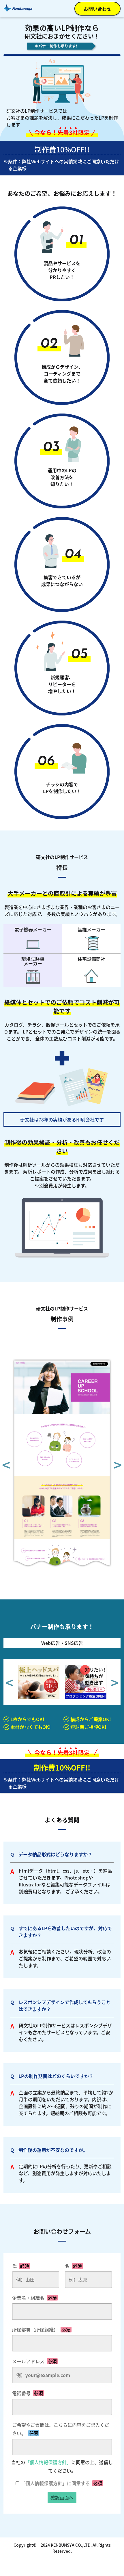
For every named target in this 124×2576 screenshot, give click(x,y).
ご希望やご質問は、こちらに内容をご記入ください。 (61, 2429)
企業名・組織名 (34, 2298)
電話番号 (28, 2393)
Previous (6, 1464)
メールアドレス (34, 2361)
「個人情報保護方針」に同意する (62, 2483)
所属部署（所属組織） (41, 2330)
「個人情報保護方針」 (48, 2462)
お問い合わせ (97, 9)
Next (118, 1464)
